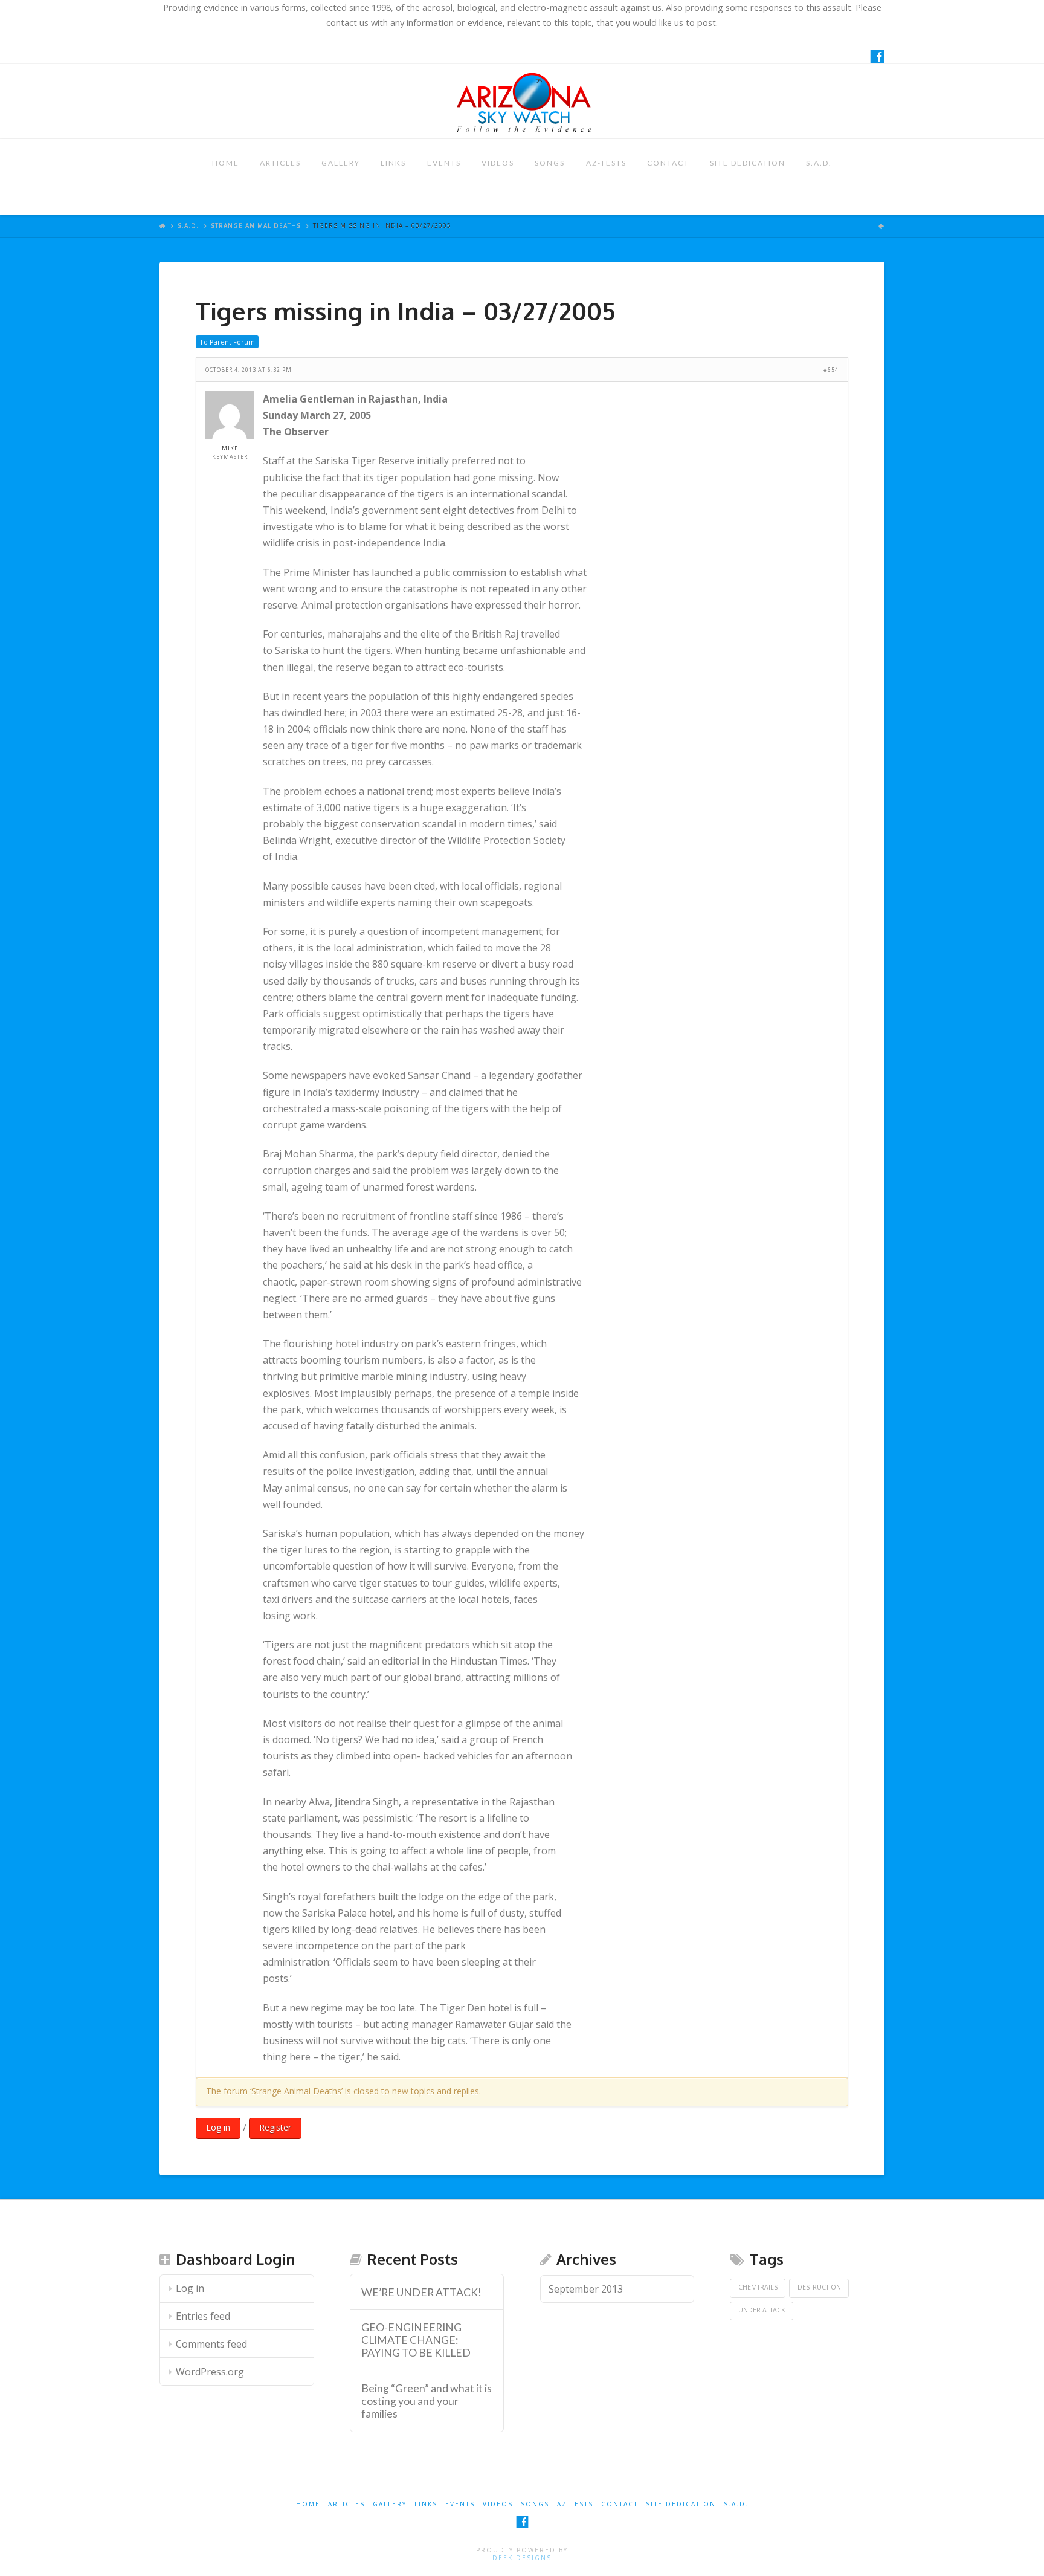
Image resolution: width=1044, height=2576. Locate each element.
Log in (218, 2127)
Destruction (819, 2287)
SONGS (550, 163)
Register (275, 2127)
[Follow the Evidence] (522, 101)
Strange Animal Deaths (256, 225)
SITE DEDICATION (748, 163)
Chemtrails (758, 2287)
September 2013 (586, 2289)
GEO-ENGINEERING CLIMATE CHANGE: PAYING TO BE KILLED (416, 2340)
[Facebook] (877, 56)
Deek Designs (522, 2558)
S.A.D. (819, 163)
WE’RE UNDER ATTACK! (421, 2292)
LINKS (393, 163)
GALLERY (341, 163)
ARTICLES (280, 163)
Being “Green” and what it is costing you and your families (427, 2401)
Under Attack (762, 2310)
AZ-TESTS (606, 163)
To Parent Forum (227, 342)
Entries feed (203, 2316)
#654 (831, 370)
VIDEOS (498, 163)
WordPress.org (210, 2372)
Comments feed (211, 2344)
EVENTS (444, 163)
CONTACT (668, 163)
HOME (226, 163)
